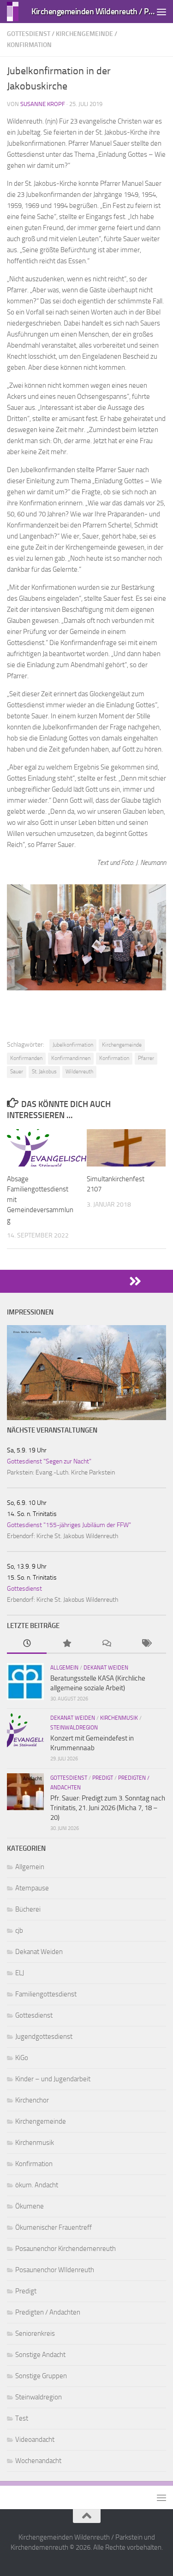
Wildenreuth (79, 1072)
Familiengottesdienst (46, 1994)
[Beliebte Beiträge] (66, 1644)
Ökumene (30, 2206)
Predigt (103, 1778)
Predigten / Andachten (48, 2312)
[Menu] (161, 12)
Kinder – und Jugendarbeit (53, 2079)
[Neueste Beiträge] (27, 1644)
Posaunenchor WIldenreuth (55, 2270)
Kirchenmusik (119, 1718)
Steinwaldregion (74, 1728)
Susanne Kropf (43, 104)
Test (22, 2418)
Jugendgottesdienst (44, 2037)
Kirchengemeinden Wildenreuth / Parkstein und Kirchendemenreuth (94, 11)
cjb (19, 1931)
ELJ (20, 1973)
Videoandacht (35, 2440)
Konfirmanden (26, 1058)
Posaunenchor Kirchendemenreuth (66, 2249)
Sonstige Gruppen (41, 2376)
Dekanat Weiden (106, 1668)
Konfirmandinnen (71, 1058)
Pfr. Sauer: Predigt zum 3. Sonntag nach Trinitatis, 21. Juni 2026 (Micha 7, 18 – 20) (108, 1808)
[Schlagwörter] (146, 1644)
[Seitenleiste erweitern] (86, 1281)
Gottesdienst (29, 34)
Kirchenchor (32, 2100)
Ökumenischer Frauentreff (54, 2227)
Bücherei (28, 1909)
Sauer (17, 1072)
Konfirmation (29, 45)
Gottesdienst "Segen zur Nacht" (49, 1461)
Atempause (32, 1888)
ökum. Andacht (37, 2185)
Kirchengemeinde (84, 34)
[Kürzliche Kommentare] (107, 1644)
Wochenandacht (38, 2461)
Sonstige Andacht (40, 2355)
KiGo (22, 2058)
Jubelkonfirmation (73, 1045)
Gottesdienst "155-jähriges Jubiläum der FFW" (69, 1525)
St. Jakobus (44, 1072)
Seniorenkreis (35, 2333)
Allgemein (64, 1668)
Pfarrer (146, 1058)
